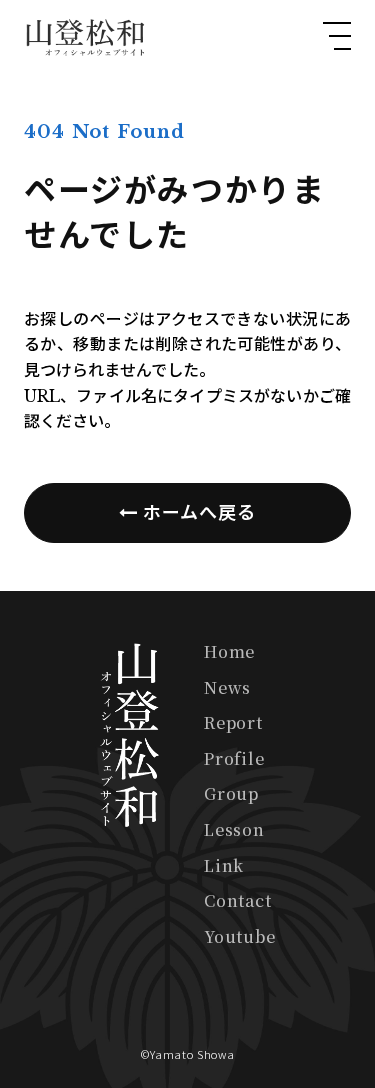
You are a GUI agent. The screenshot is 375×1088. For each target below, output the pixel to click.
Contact (238, 900)
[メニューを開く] (337, 36)
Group (231, 793)
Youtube (240, 936)
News (227, 687)
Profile (234, 758)
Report (233, 722)
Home (229, 651)
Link (224, 865)
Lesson (234, 829)
